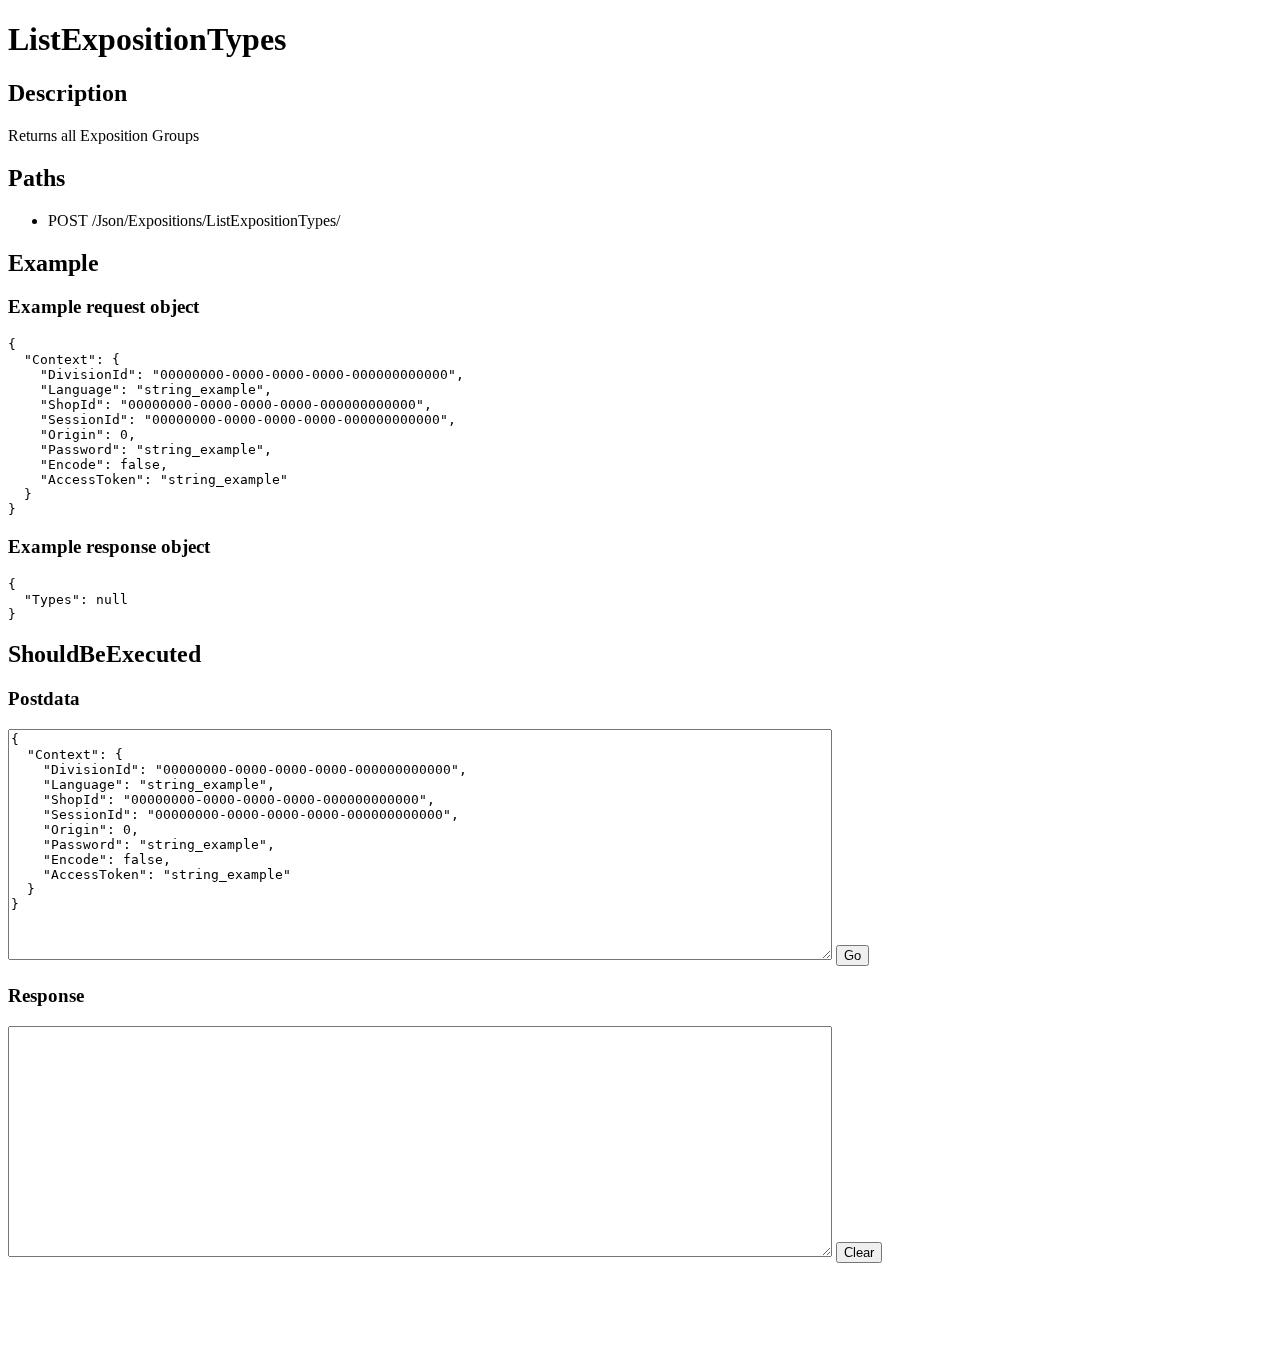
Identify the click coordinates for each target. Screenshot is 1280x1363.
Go (852, 955)
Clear (859, 1252)
